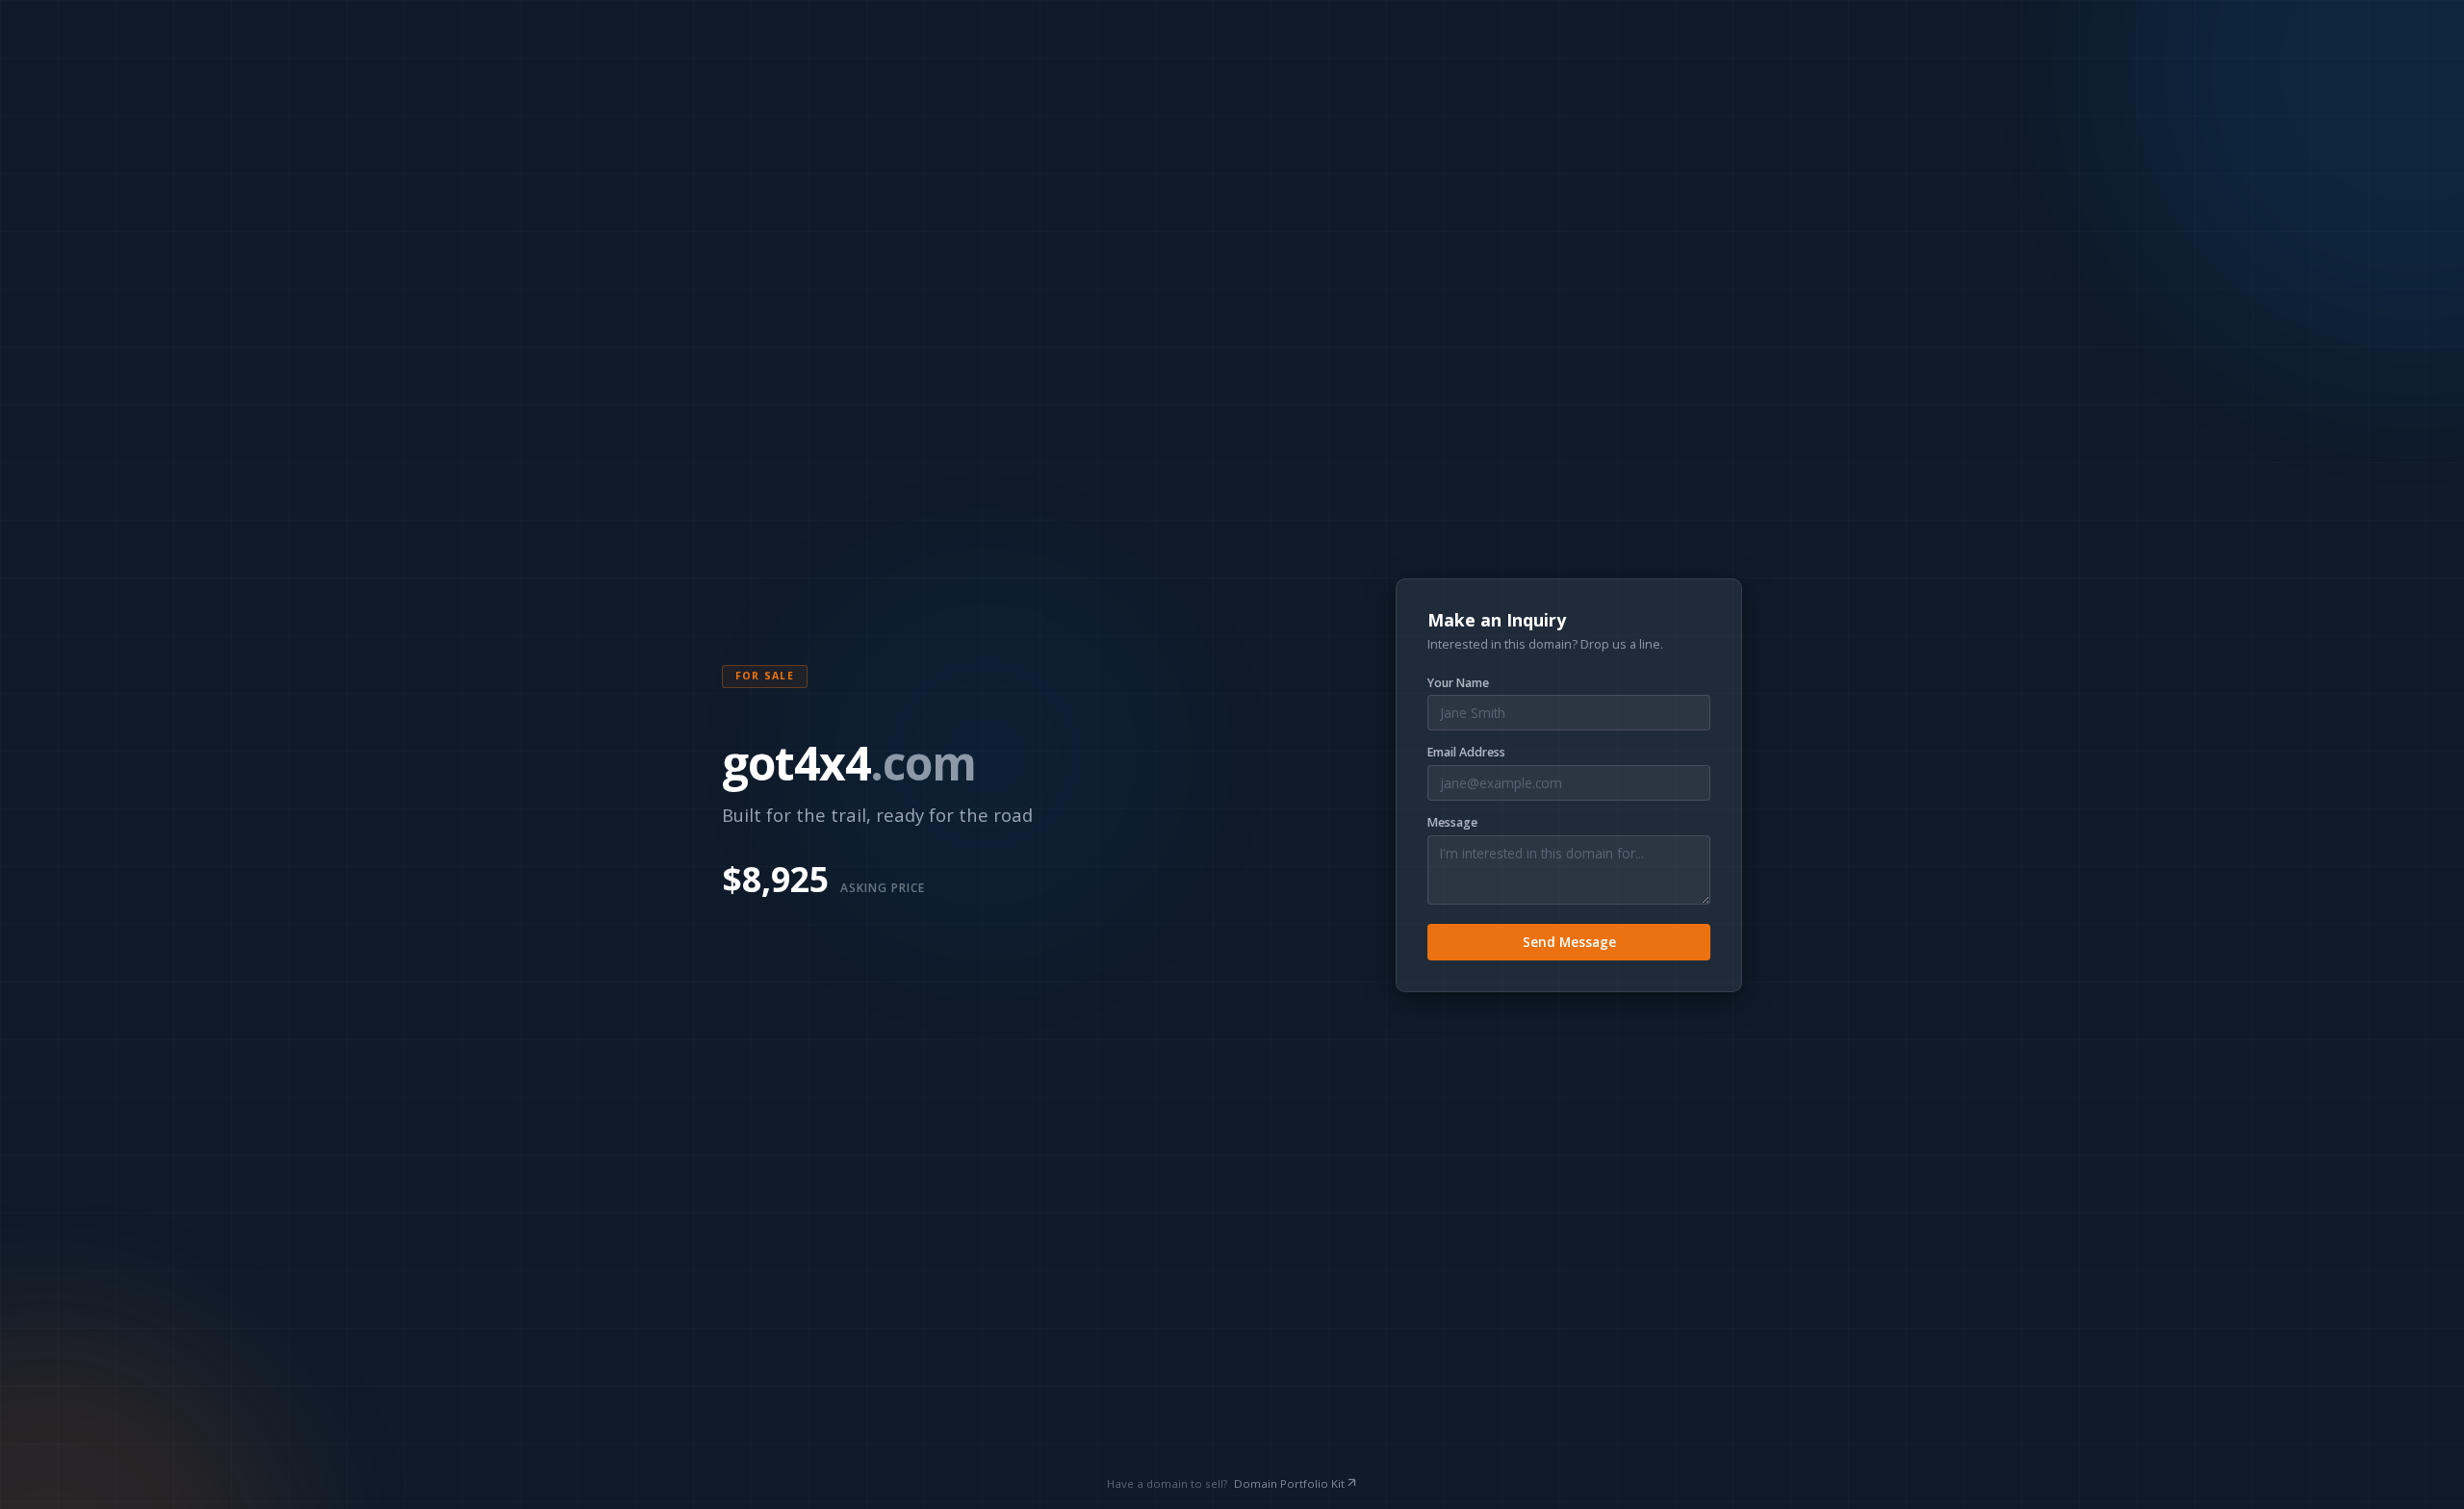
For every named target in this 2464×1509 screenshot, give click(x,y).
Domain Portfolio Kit (1289, 1483)
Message (1452, 823)
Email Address (1466, 753)
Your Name (1458, 683)
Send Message (1569, 942)
